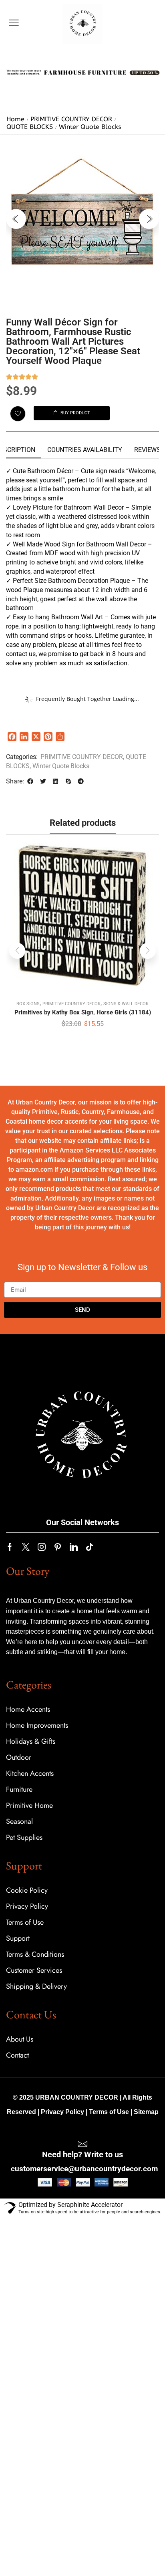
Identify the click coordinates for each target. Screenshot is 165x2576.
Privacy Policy (62, 2112)
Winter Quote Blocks (90, 127)
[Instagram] (42, 1547)
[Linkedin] (74, 1547)
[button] (14, 23)
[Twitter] (26, 1547)
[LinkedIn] (24, 737)
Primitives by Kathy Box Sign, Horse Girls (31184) (83, 1012)
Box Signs (28, 1004)
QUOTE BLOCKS (30, 127)
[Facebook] (12, 737)
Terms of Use (109, 2112)
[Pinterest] (48, 737)
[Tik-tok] (90, 1547)
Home (15, 119)
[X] (36, 737)
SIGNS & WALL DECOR (126, 1004)
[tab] (85, 450)
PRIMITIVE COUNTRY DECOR (71, 119)
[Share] (60, 737)
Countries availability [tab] (85, 450)
